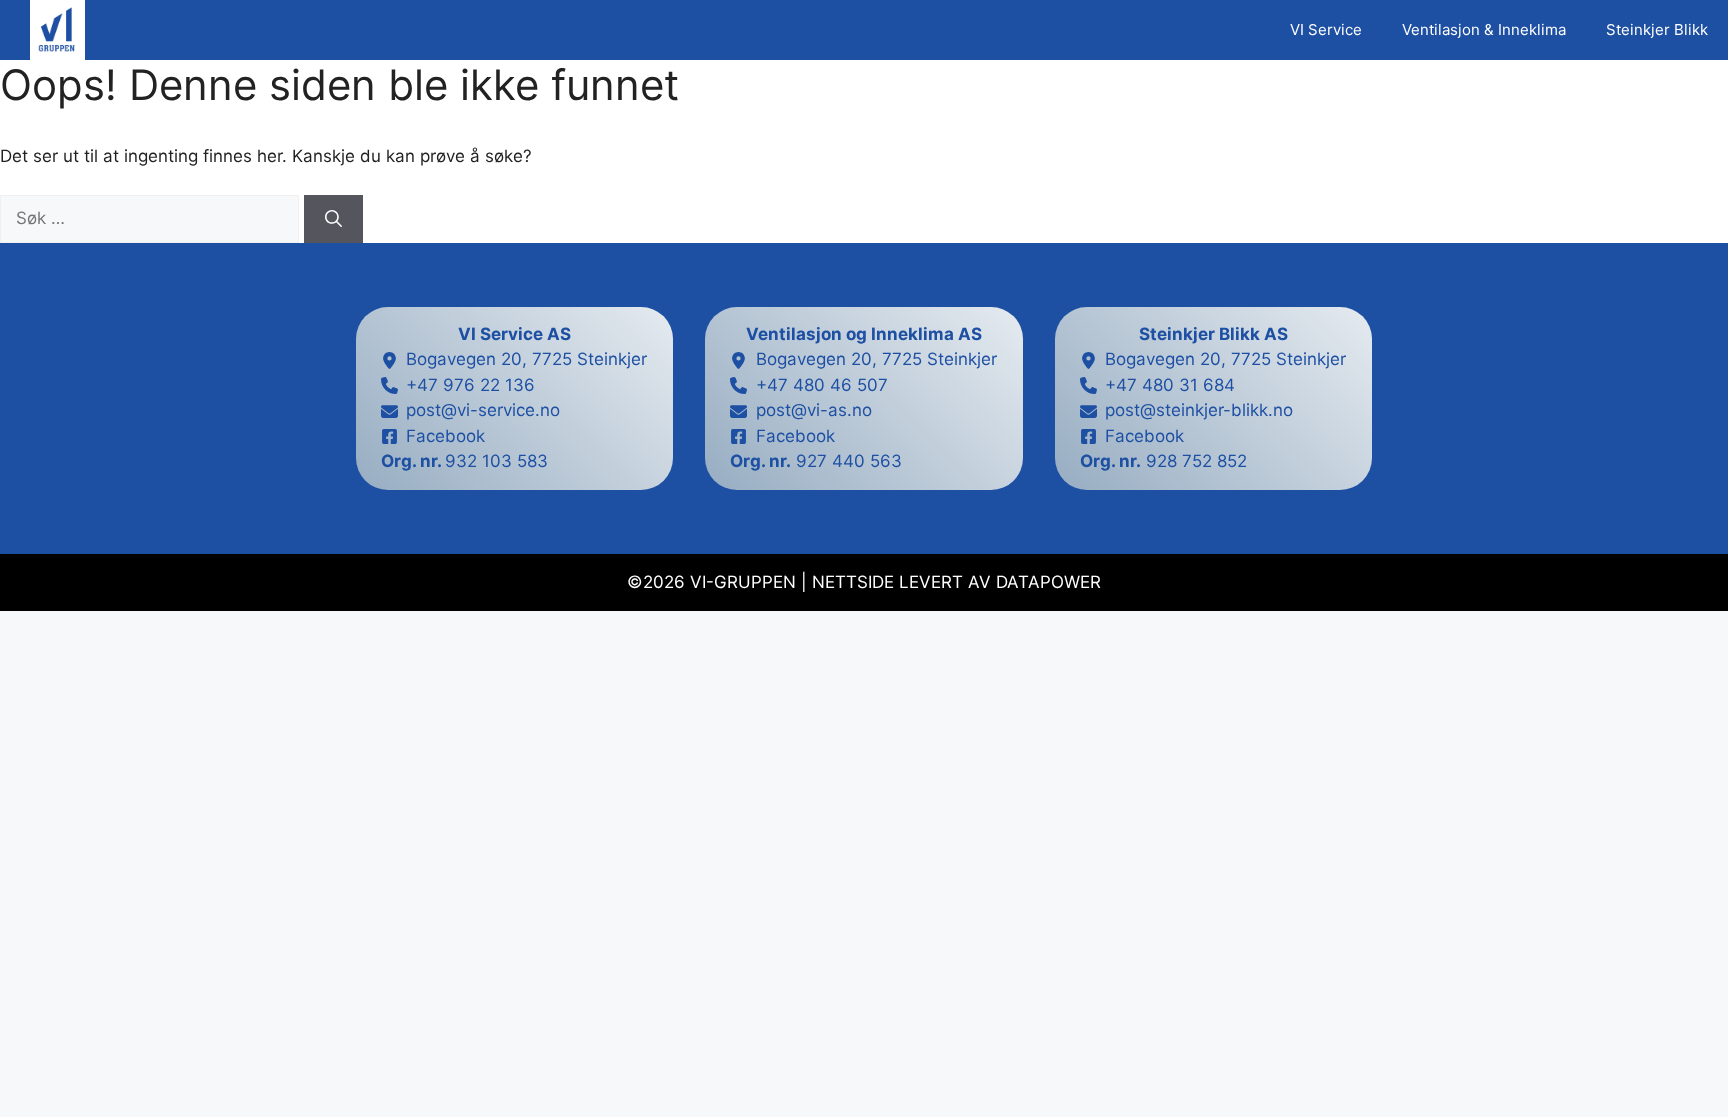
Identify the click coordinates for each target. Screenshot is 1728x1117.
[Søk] (333, 219)
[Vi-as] (57, 30)
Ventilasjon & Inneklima (1484, 29)
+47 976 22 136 (470, 385)
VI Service (1326, 29)
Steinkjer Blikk (1657, 29)
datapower (1048, 582)
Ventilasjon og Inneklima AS (864, 334)
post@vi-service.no (483, 410)
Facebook (445, 436)
